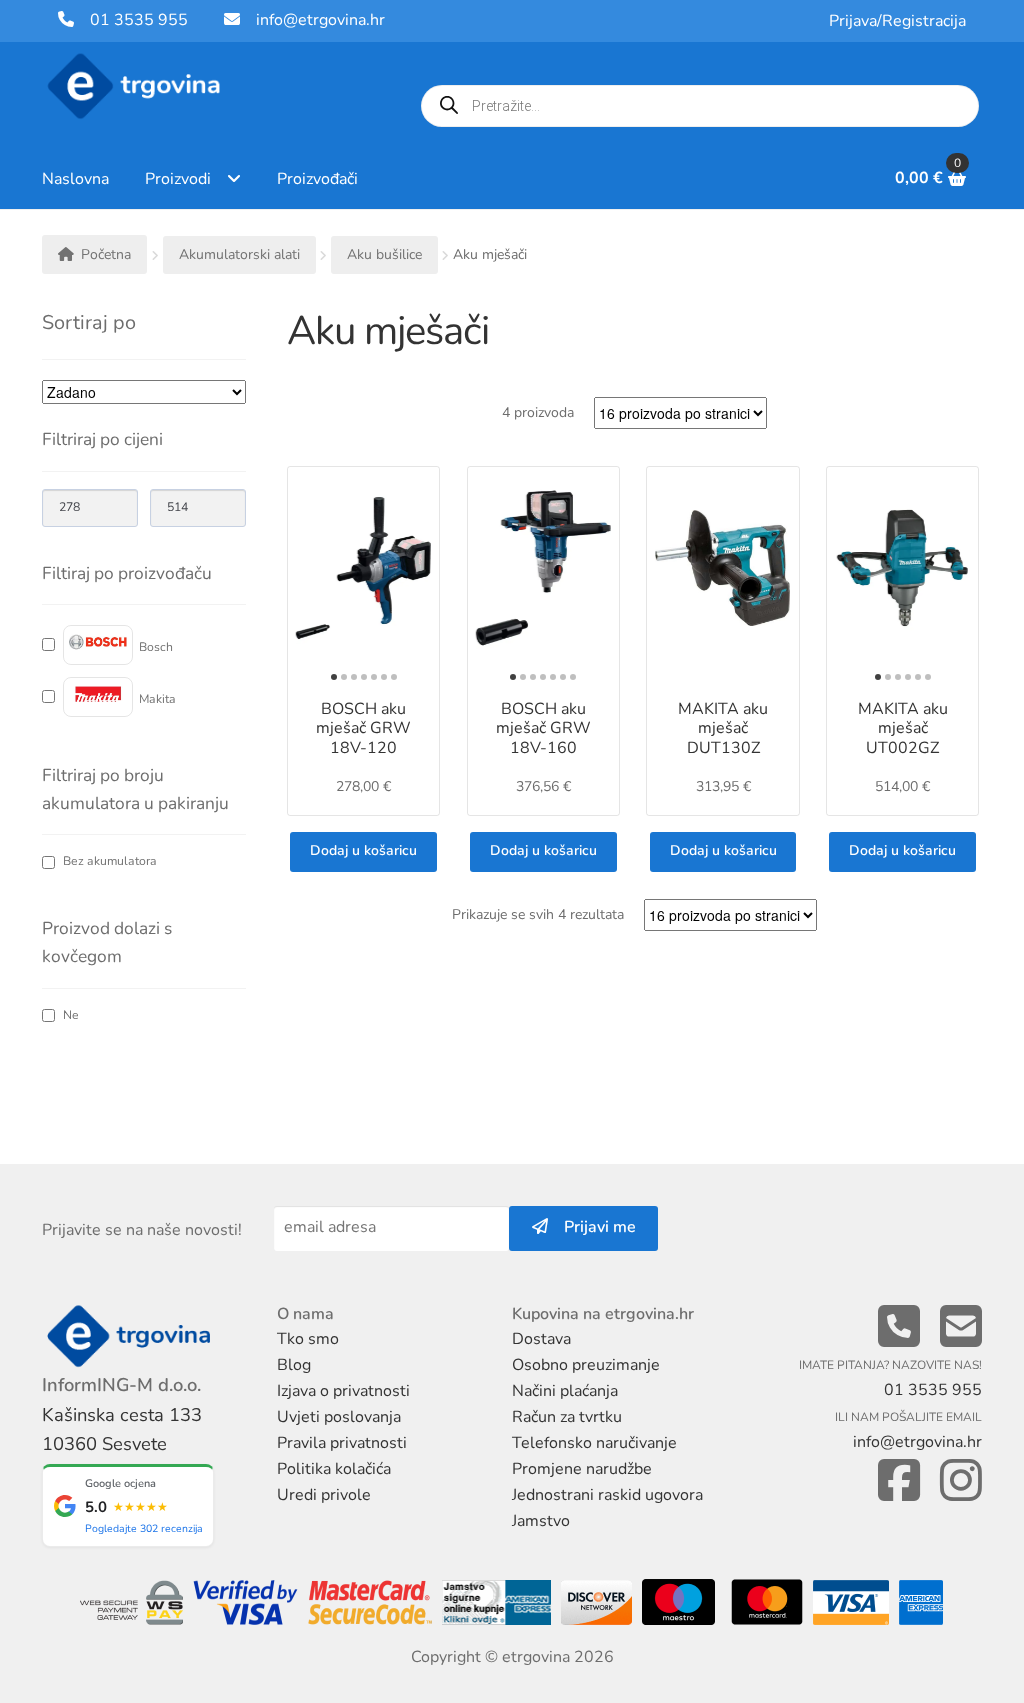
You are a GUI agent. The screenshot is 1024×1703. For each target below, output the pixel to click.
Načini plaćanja (565, 1391)
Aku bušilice (384, 254)
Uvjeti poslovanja (339, 1417)
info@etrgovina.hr (320, 20)
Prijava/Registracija (897, 21)
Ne (71, 1015)
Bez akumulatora (110, 861)
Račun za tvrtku (567, 1417)
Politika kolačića (334, 1469)
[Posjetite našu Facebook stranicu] (899, 1481)
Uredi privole (324, 1495)
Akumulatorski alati (239, 254)
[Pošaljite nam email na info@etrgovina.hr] (961, 1327)
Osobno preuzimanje (586, 1365)
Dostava (541, 1339)
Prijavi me (592, 1227)
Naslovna (75, 179)
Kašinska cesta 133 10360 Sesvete (122, 1429)
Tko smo (308, 1339)
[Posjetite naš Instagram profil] (961, 1481)
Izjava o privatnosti (343, 1391)
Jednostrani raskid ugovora (607, 1495)
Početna (106, 254)
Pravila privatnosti (342, 1443)
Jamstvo (541, 1521)
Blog (294, 1365)
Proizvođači (317, 179)
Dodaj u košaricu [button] (363, 850)
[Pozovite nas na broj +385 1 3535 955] (899, 1327)
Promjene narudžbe (582, 1469)
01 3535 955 (131, 20)
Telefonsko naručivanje (594, 1443)
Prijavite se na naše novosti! (142, 1230)
